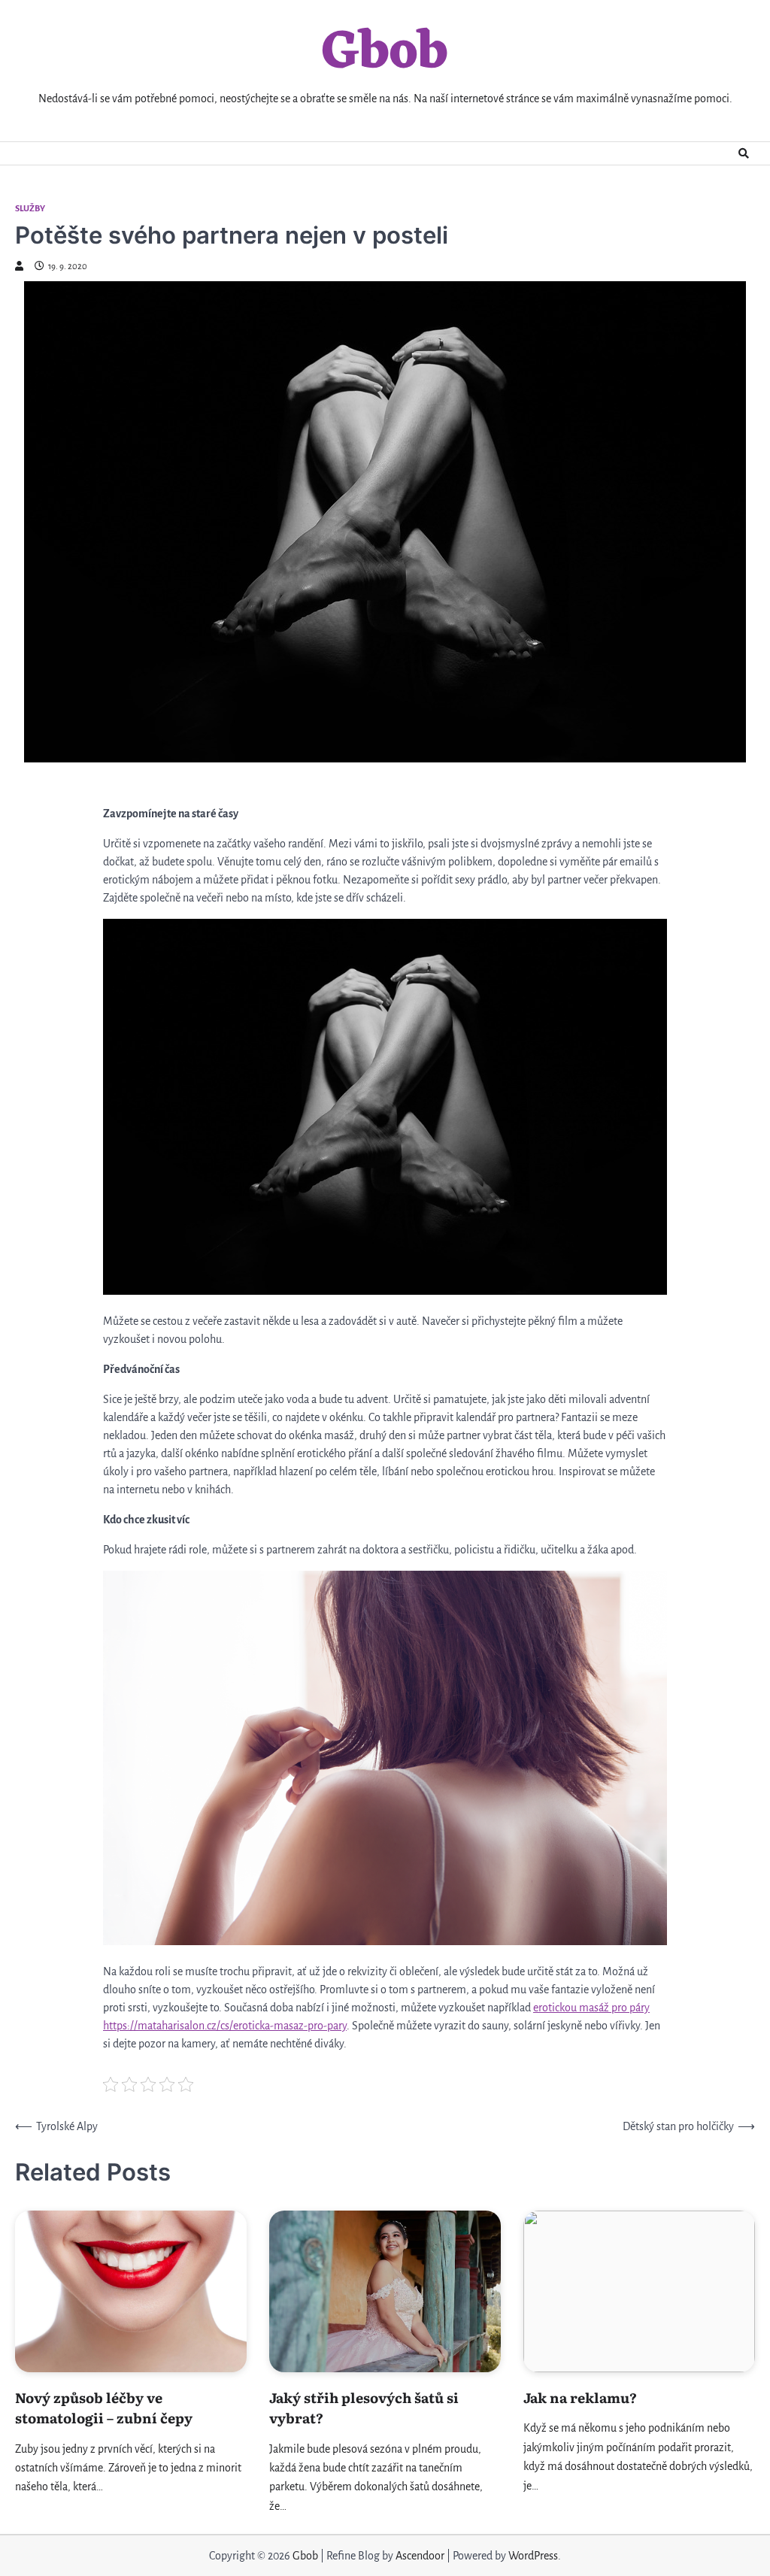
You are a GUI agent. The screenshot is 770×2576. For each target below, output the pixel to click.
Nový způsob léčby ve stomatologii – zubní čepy (104, 2408)
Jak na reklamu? (580, 2397)
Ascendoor (420, 2556)
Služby (30, 209)
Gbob (385, 54)
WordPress (533, 2556)
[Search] (744, 153)
